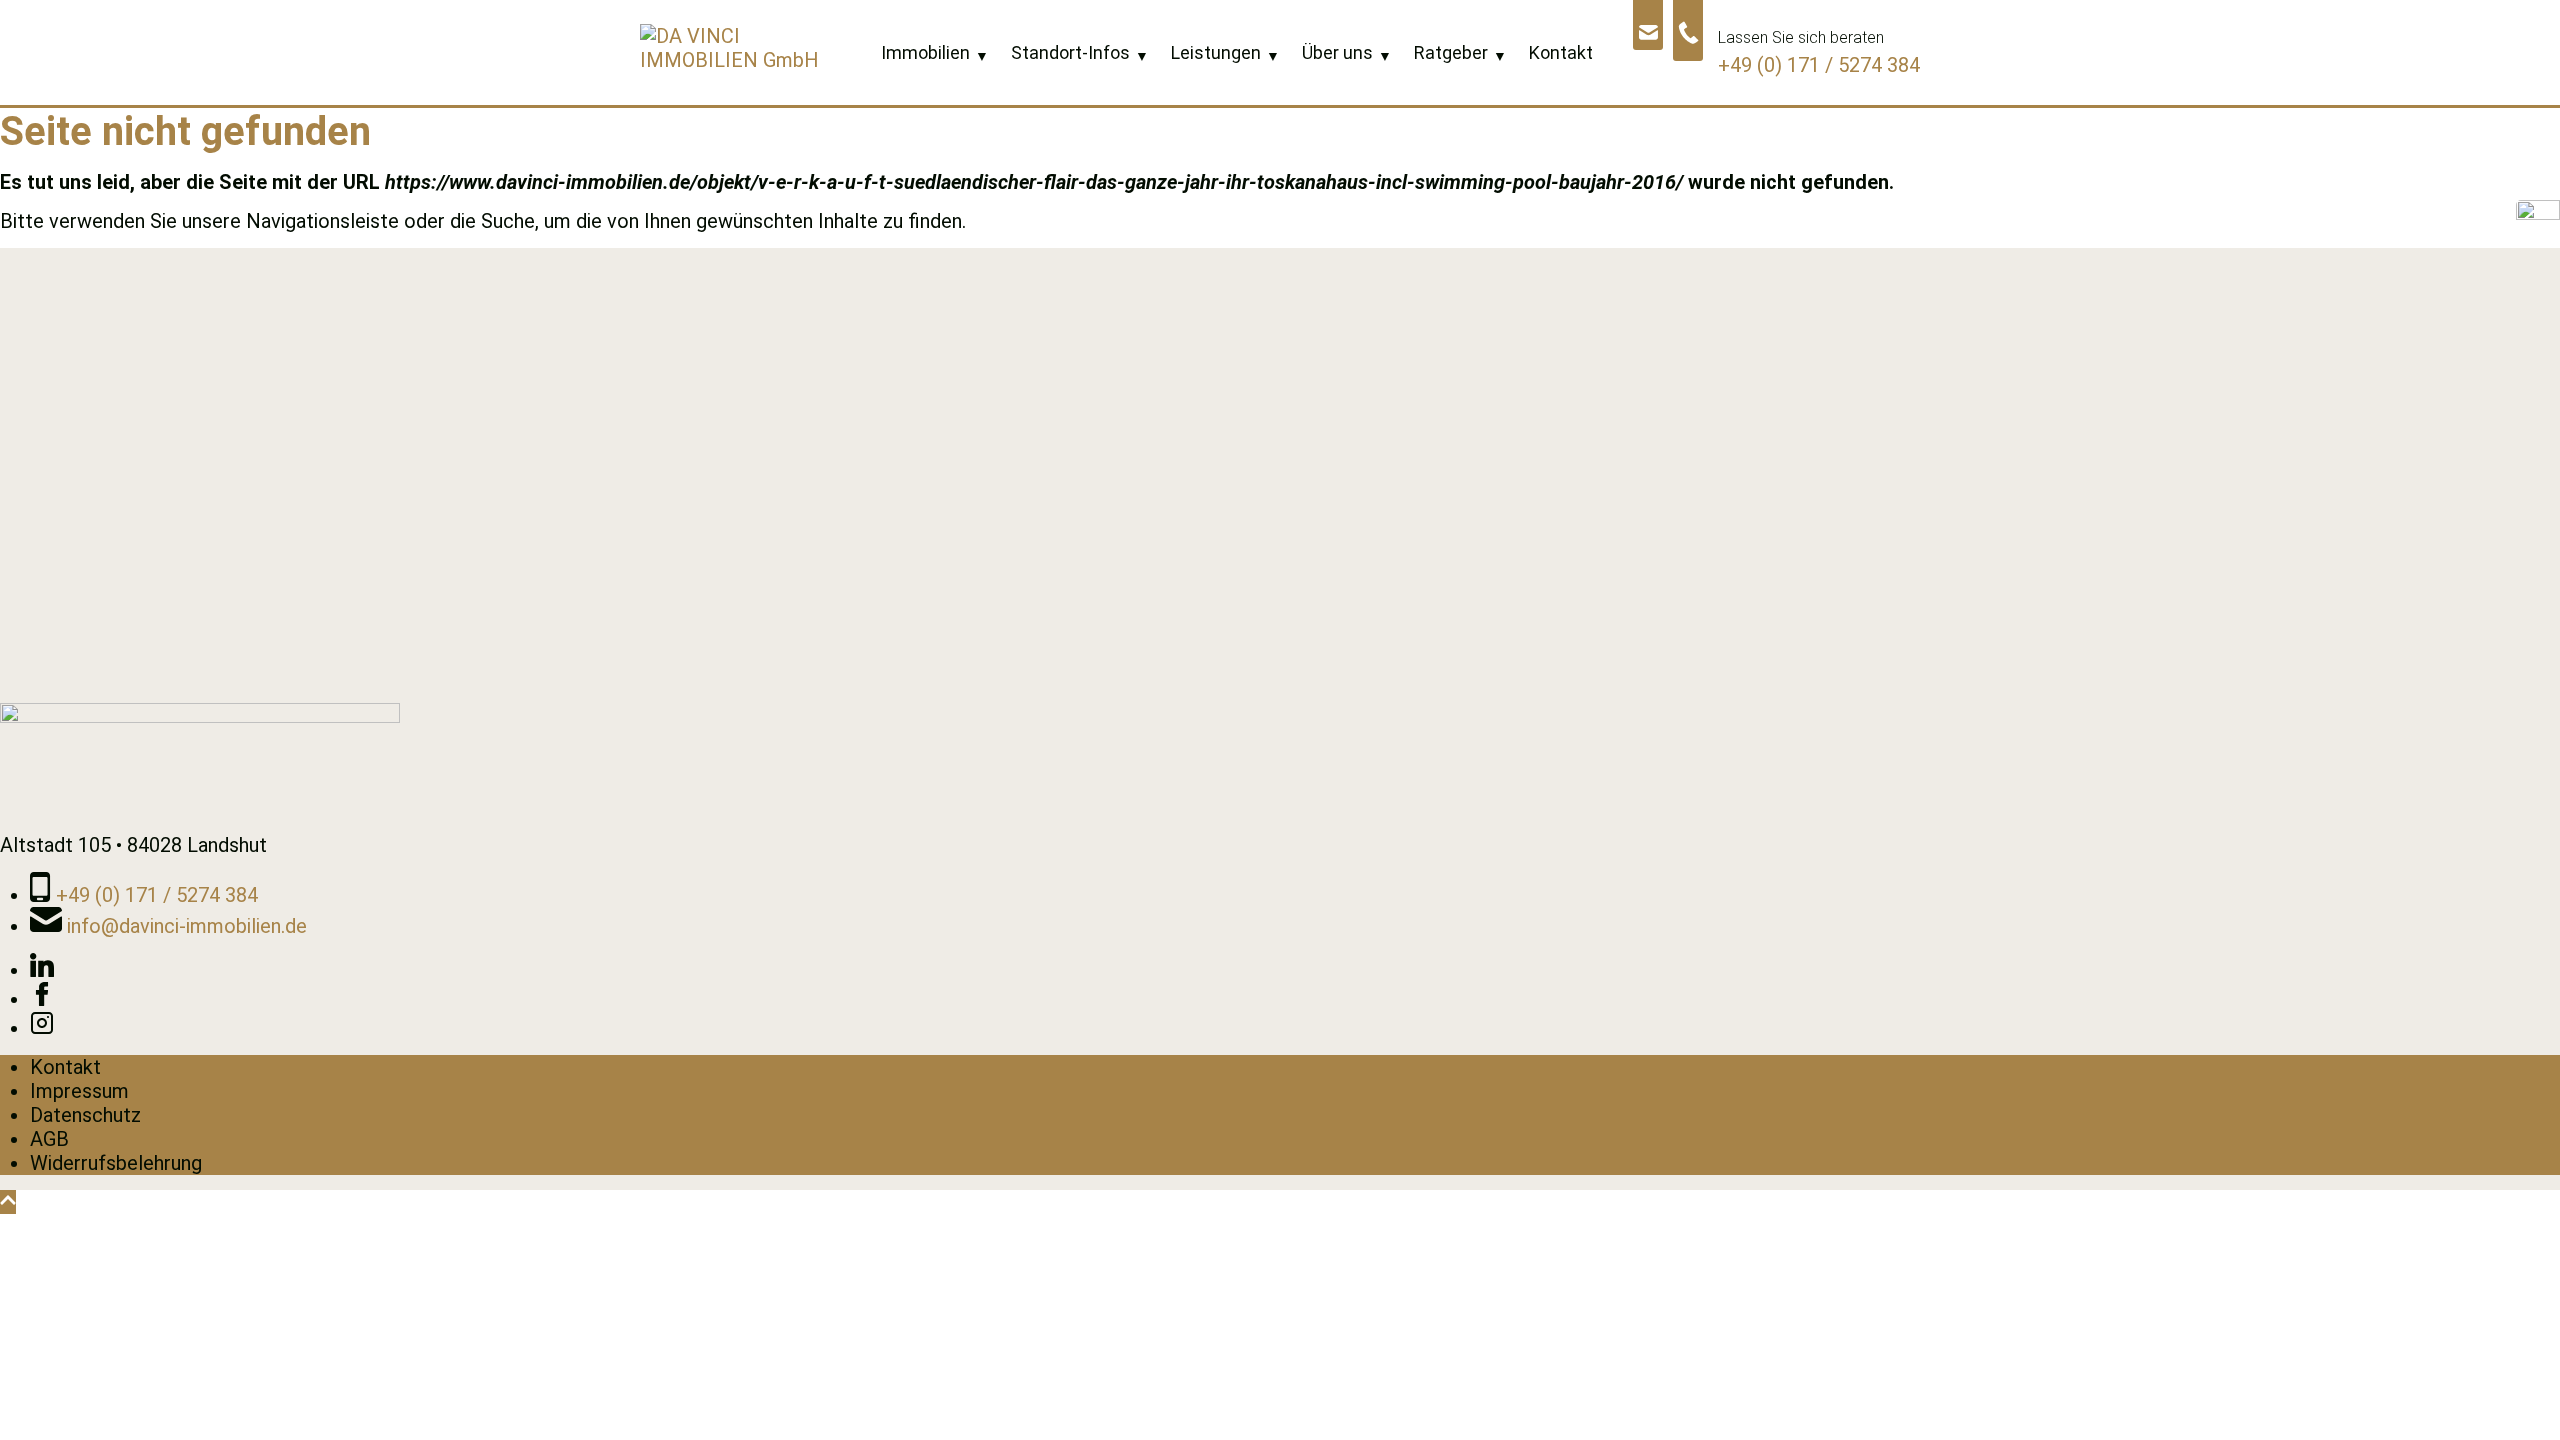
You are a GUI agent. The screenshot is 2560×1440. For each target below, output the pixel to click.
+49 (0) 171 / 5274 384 (1819, 65)
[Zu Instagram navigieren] (42, 1028)
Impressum (79, 1091)
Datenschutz (85, 1115)
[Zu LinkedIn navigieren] (42, 970)
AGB (49, 1139)
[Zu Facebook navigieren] (42, 999)
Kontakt (65, 1067)
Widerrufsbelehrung (116, 1163)
